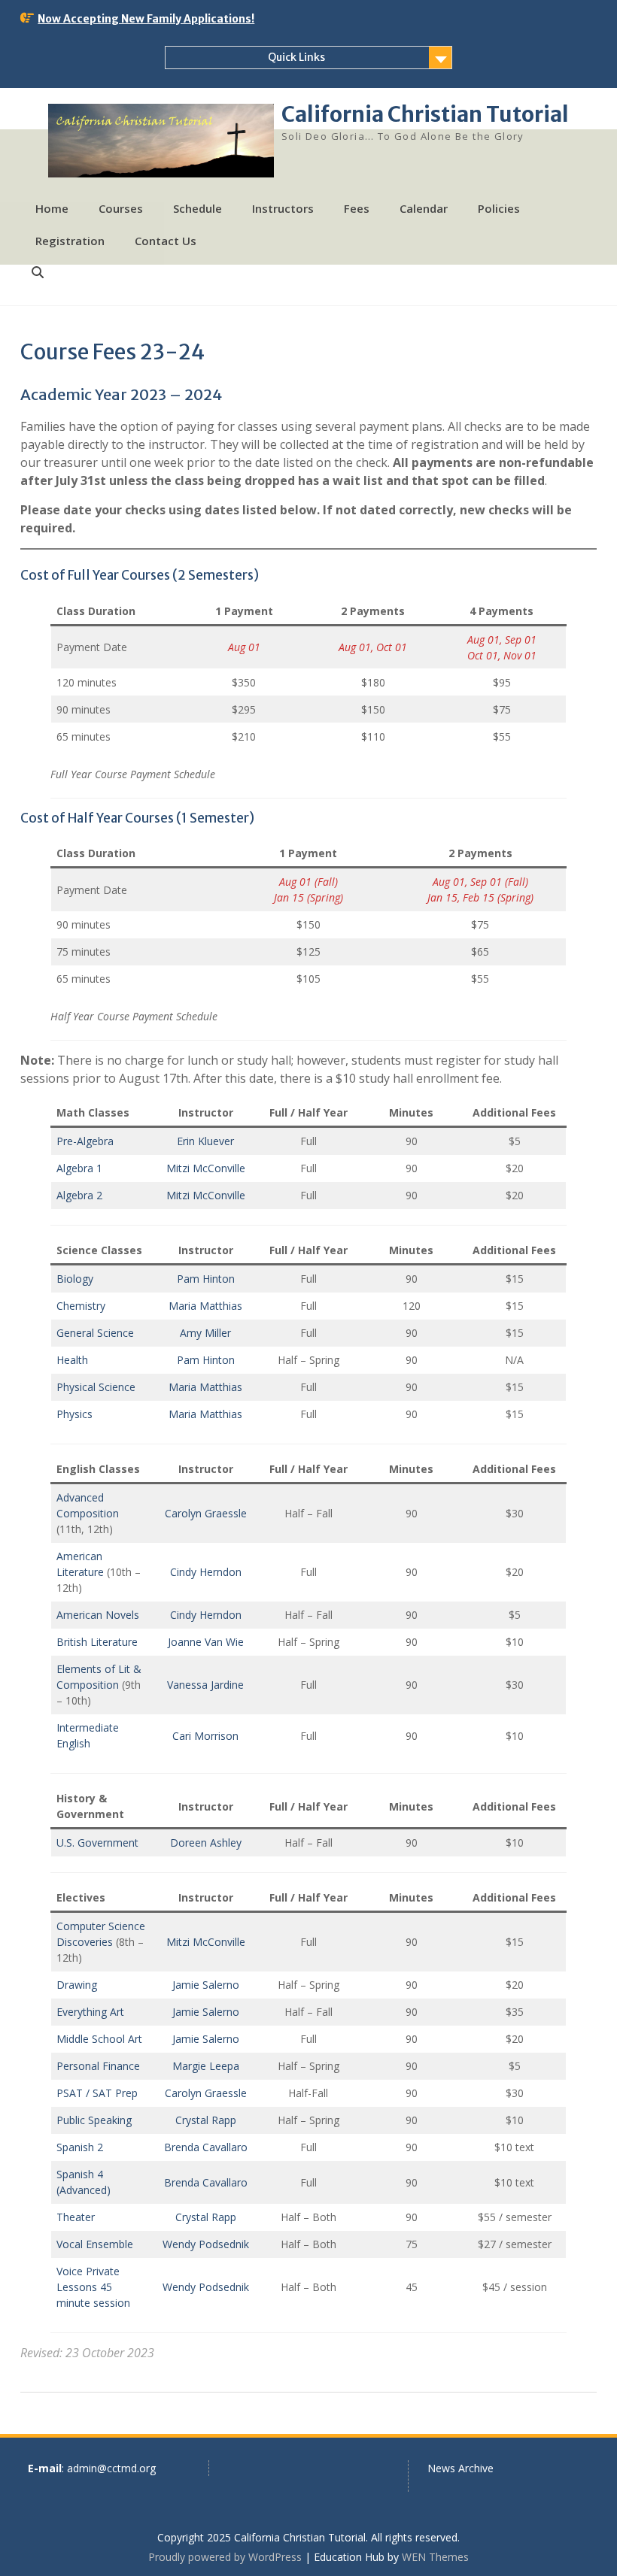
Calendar (424, 208)
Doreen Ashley (206, 1843)
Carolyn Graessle (206, 1513)
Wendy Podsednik (206, 2244)
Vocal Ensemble (95, 2244)
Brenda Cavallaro (206, 2147)
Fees (357, 208)
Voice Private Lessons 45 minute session (93, 2287)
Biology (75, 1279)
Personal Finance (98, 2066)
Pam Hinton (206, 1279)
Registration (70, 241)
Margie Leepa (206, 2066)
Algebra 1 (79, 1168)
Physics (74, 1414)
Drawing (77, 1985)
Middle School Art (99, 2039)
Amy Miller (205, 1333)
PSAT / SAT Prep (97, 2093)
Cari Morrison (205, 1736)
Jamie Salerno (206, 1985)
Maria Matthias (205, 1306)
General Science (95, 1333)
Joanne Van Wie (206, 1642)
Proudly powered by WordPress (225, 2557)
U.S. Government (97, 1843)
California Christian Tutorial (425, 114)
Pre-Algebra (85, 1141)
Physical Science (96, 1387)
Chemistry (81, 1306)
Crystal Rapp (206, 2120)
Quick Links (296, 57)
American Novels (98, 1615)
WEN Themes (435, 2557)
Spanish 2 (80, 2147)
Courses (121, 208)
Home (52, 208)
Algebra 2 (79, 1195)
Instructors (283, 208)
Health (72, 1360)
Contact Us (166, 241)
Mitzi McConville (206, 1168)
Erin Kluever (205, 1141)
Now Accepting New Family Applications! (146, 19)
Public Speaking (94, 2120)
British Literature (97, 1642)
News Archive (460, 2468)
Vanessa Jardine (205, 1685)
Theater (76, 2217)
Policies (499, 208)
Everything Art (90, 2012)
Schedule (198, 208)
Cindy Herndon (206, 1572)
